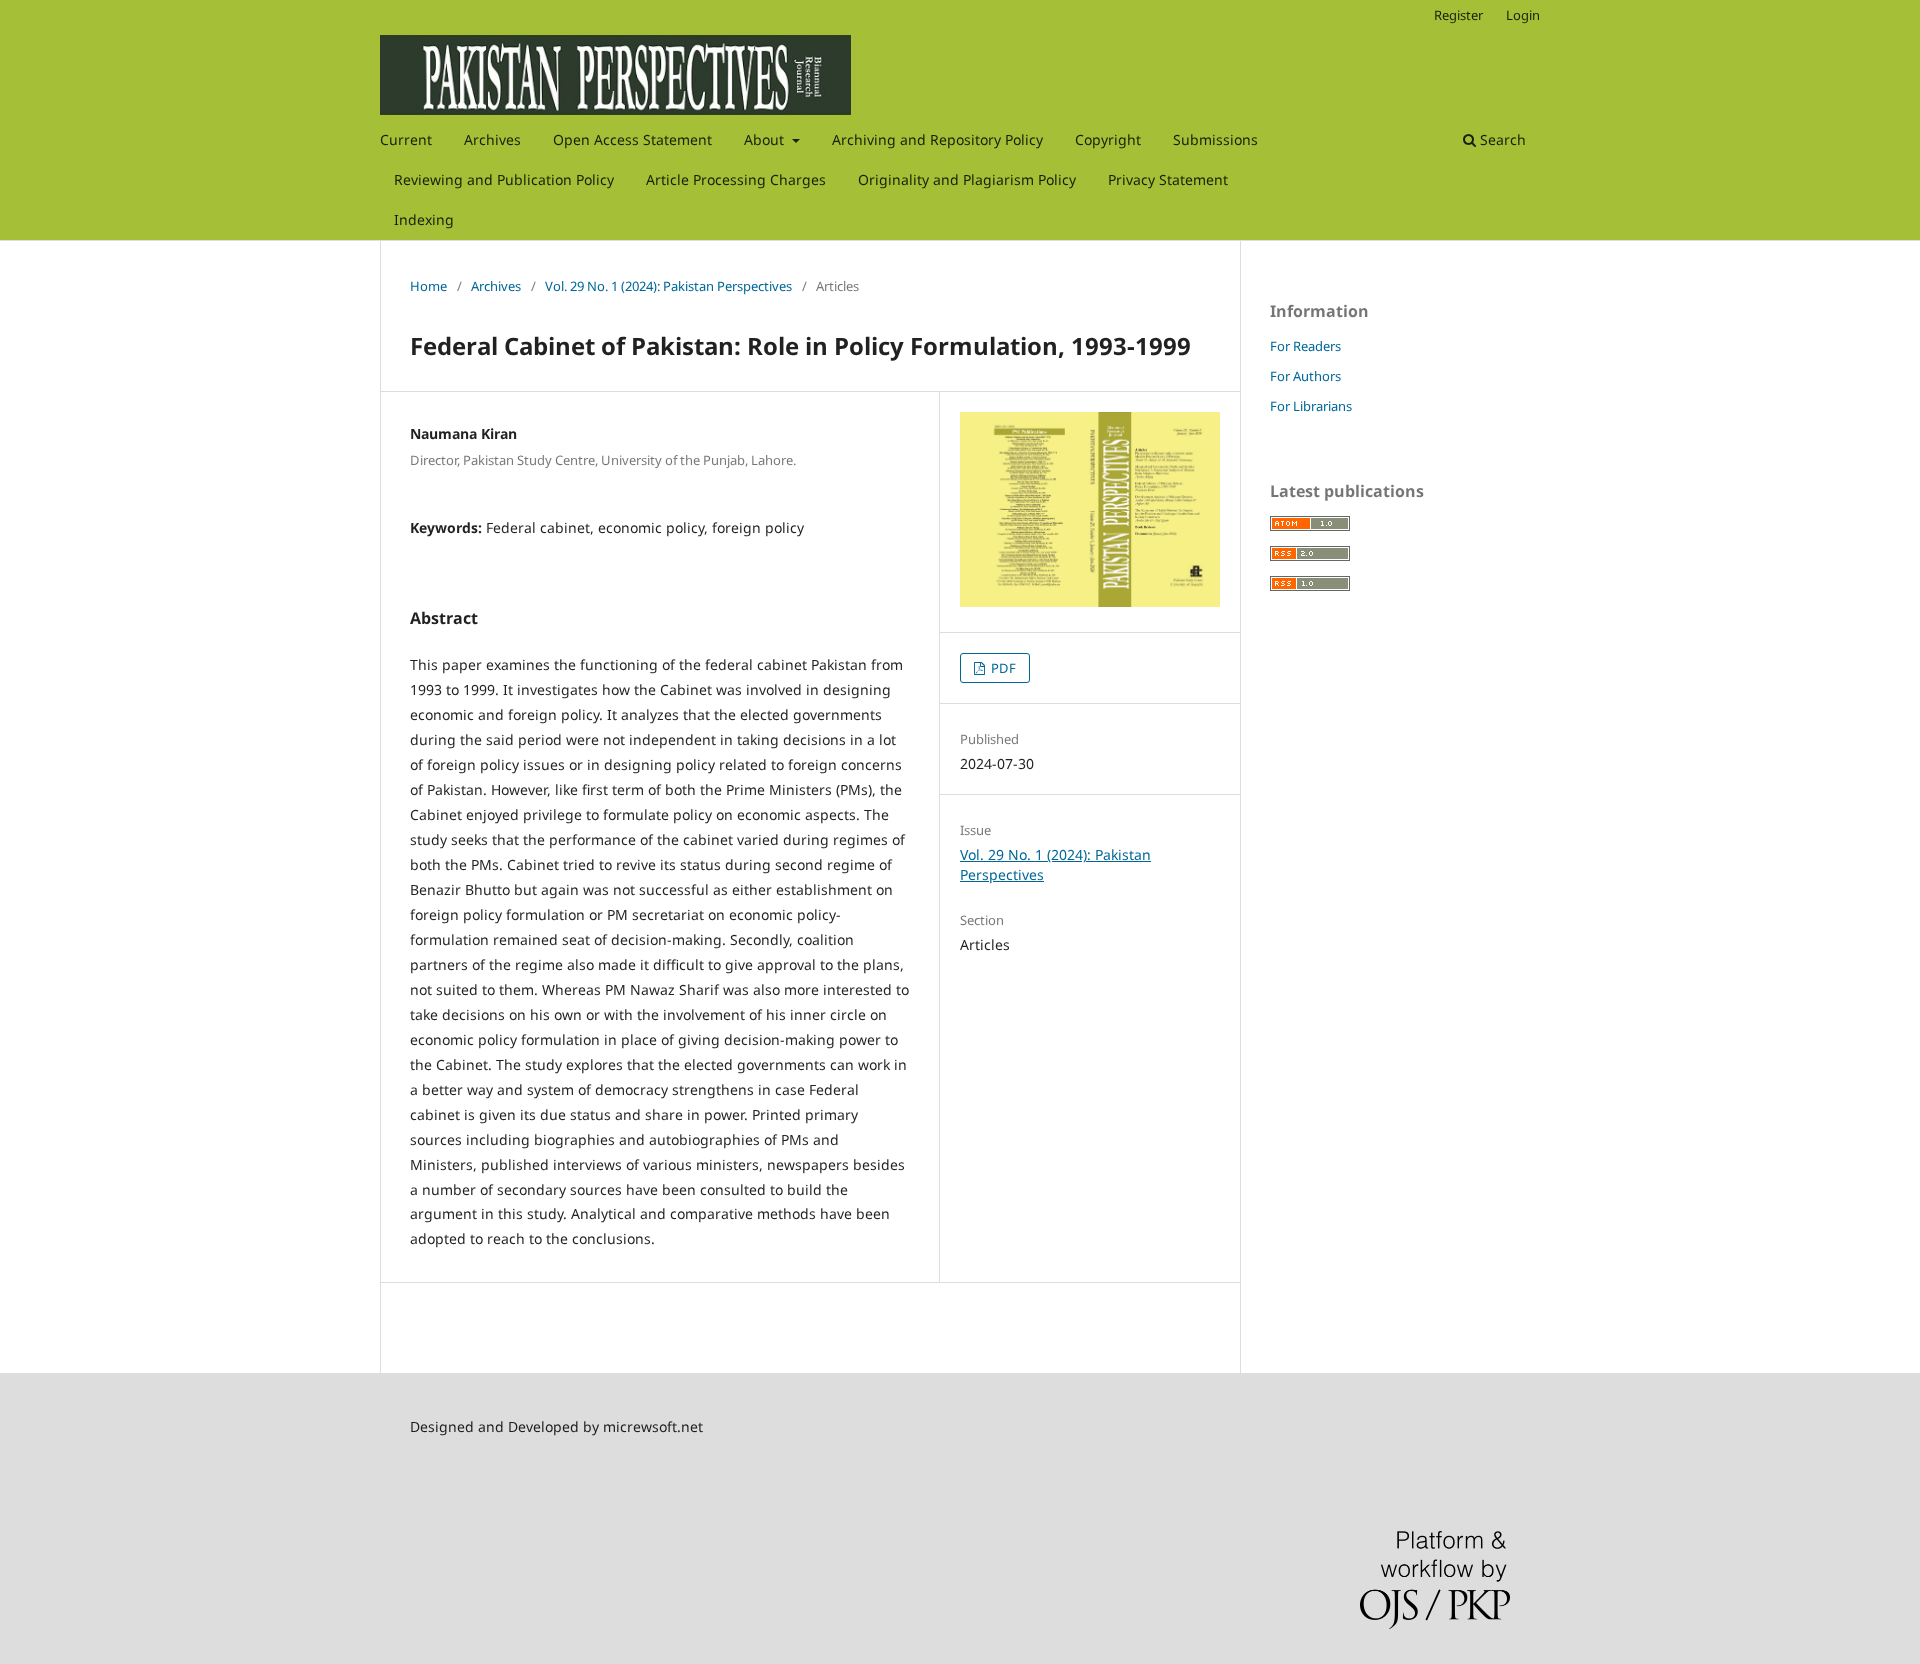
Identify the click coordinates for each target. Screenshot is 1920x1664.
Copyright (1108, 139)
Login (1523, 15)
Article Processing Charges (736, 179)
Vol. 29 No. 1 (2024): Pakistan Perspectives (668, 286)
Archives (492, 139)
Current (406, 139)
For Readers (1305, 346)
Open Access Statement (632, 139)
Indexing (424, 219)
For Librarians (1311, 406)
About (766, 139)
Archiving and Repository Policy (937, 139)
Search (1501, 139)
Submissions (1215, 139)
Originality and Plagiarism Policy (967, 179)
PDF (1002, 668)
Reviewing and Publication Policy (504, 179)
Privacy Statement (1168, 179)
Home (428, 286)
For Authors (1305, 376)
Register (1458, 15)
